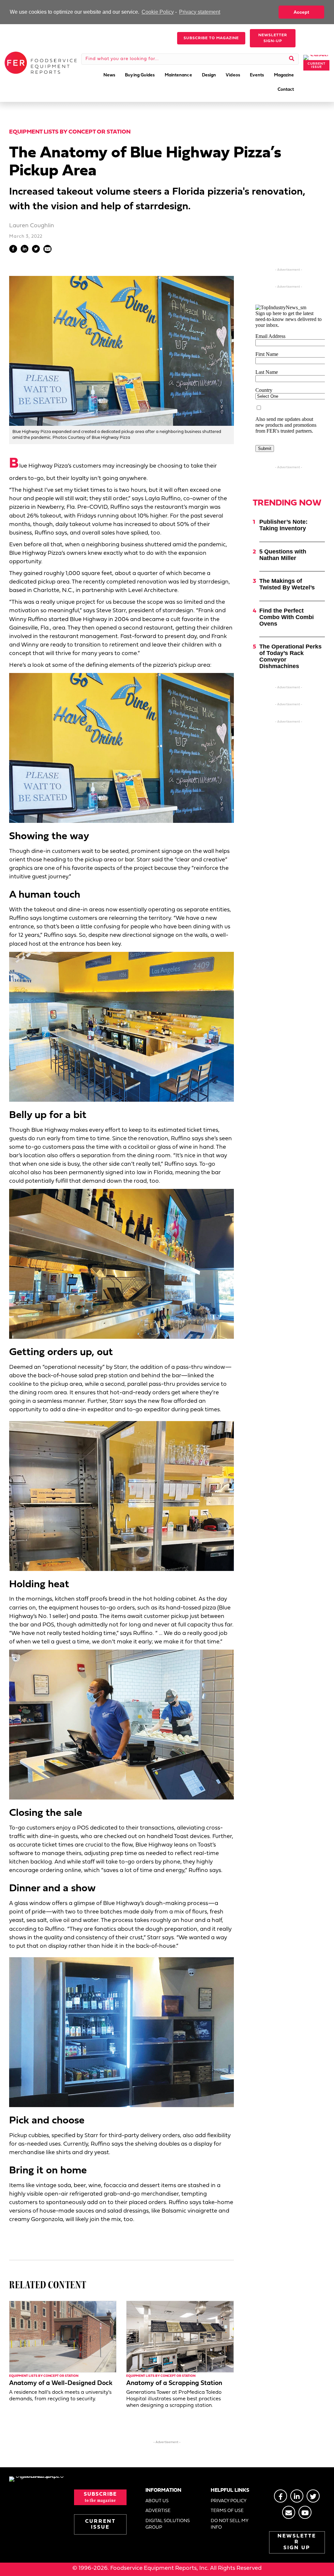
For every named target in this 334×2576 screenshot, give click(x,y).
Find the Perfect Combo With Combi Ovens (287, 617)
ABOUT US (157, 2501)
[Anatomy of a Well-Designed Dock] (63, 2336)
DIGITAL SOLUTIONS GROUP (168, 2524)
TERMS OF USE (227, 2511)
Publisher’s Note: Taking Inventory (283, 525)
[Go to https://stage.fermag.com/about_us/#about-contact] (289, 2512)
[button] (211, 38)
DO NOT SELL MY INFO (229, 2524)
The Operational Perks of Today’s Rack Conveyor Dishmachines (290, 656)
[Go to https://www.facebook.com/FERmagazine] (281, 2496)
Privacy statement (200, 12)
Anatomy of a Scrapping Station (174, 2383)
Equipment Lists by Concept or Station (70, 132)
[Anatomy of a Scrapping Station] (180, 2336)
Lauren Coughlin (32, 226)
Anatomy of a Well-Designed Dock (61, 2383)
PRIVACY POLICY (229, 2501)
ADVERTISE (158, 2511)
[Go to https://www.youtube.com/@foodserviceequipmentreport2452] (305, 2512)
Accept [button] (301, 12)
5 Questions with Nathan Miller (283, 555)
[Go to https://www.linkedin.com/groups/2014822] (297, 2496)
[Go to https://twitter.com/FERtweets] (313, 2496)
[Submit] (292, 59)
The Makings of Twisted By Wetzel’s (287, 584)
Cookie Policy (158, 12)
